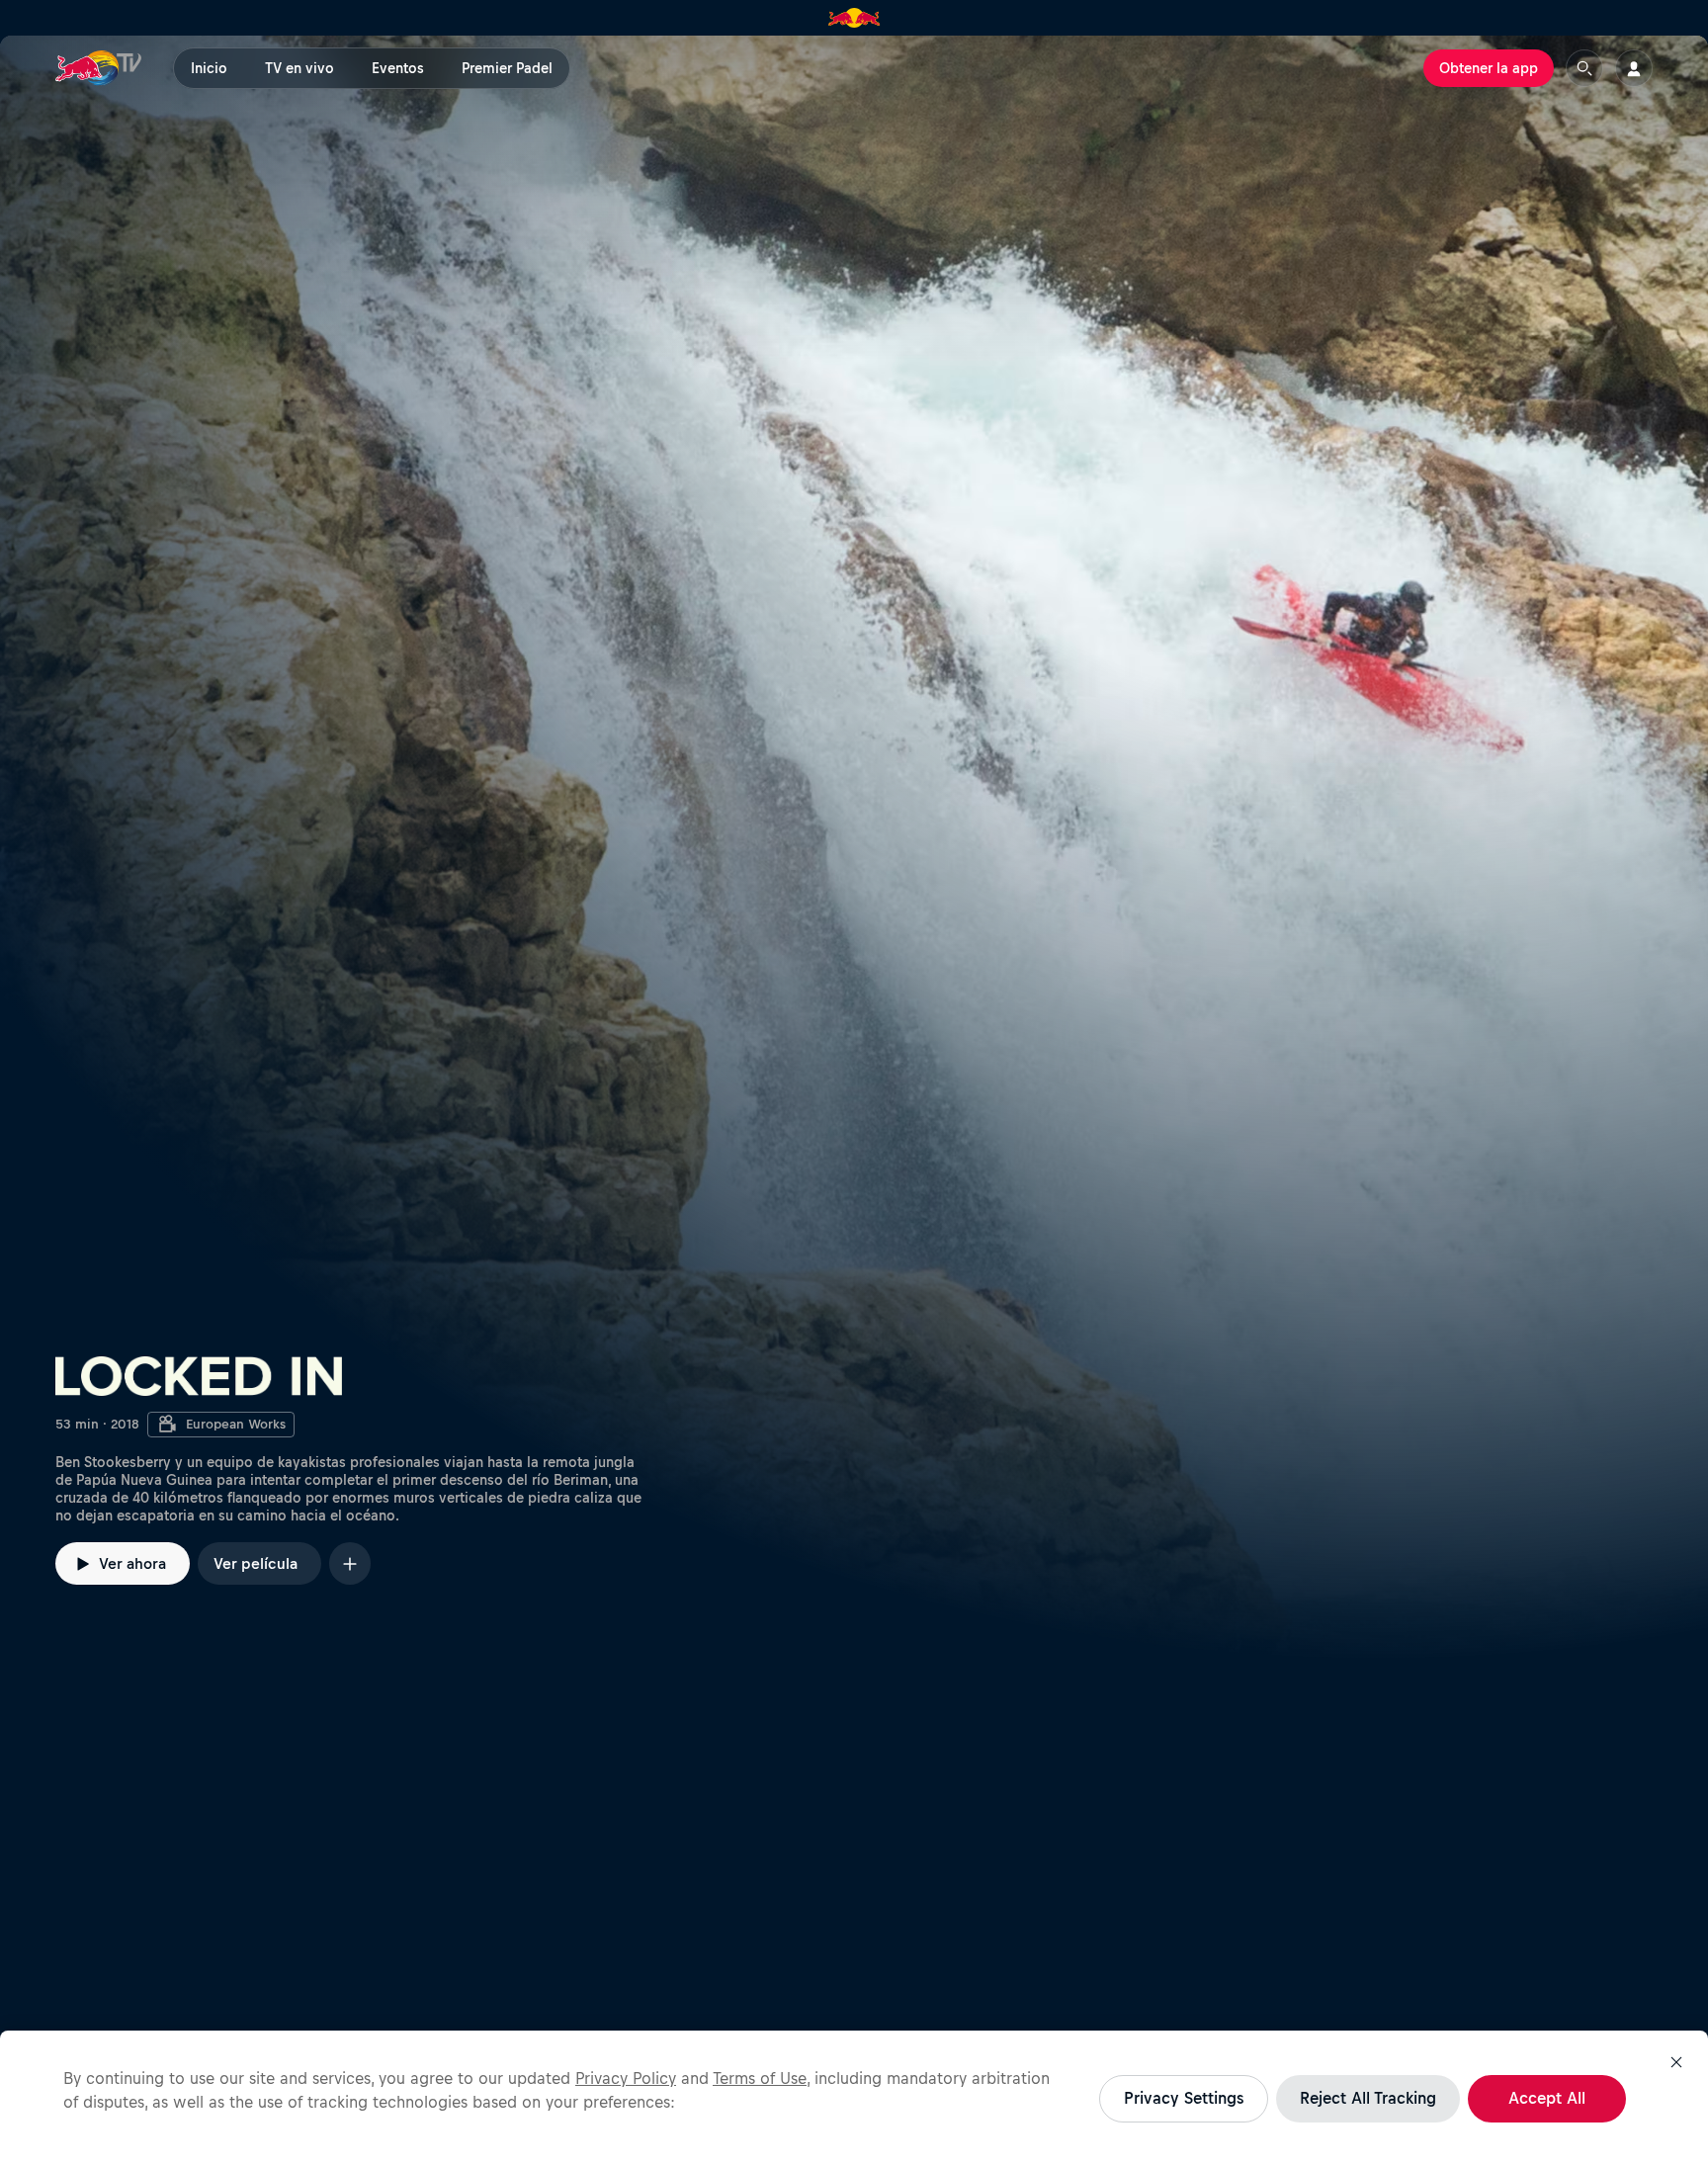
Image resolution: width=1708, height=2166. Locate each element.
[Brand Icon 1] (854, 18)
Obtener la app (1489, 68)
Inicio (209, 68)
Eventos (398, 68)
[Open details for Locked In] (854, 848)
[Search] (1584, 68)
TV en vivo (299, 68)
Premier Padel (507, 68)
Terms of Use (760, 2078)
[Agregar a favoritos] (350, 1563)
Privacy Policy (626, 2078)
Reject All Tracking (1368, 2098)
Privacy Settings (1184, 2098)
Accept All (1547, 2098)
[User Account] (1634, 68)
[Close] (1676, 2062)
